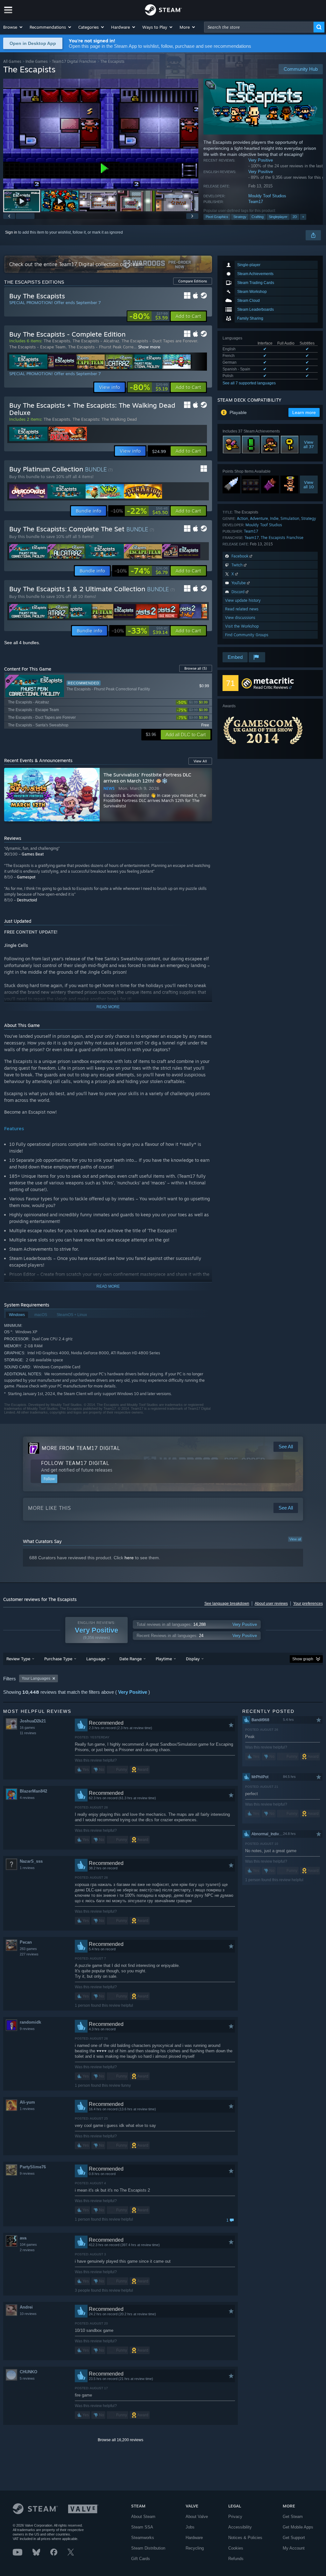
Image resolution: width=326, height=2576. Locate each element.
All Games (12, 61)
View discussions (240, 618)
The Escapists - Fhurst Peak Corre (101, 347)
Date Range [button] (131, 1659)
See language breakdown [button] (227, 1604)
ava (23, 2238)
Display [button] (193, 1659)
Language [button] (96, 1659)
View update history (243, 600)
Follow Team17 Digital (75, 1463)
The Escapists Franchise (282, 538)
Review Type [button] (18, 1659)
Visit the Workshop (242, 626)
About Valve (197, 2517)
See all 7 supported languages (249, 383)
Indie (274, 518)
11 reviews (28, 1733)
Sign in (11, 232)
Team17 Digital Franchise (74, 61)
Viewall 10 (309, 484)
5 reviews (27, 2378)
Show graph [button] (303, 1659)
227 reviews (29, 1954)
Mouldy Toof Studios (267, 196)
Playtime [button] (164, 1659)
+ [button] (303, 217)
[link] (149, 316)
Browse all (196, 668)
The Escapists (57, 341)
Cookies (236, 2548)
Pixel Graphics (217, 217)
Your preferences (308, 1604)
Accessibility (240, 2527)
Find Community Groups (247, 635)
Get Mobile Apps (298, 2527)
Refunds (236, 2559)
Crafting (258, 217)
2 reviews (27, 2250)
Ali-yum (27, 2102)
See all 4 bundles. (22, 643)
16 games (27, 1728)
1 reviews (27, 1868)
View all (295, 1539)
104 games (28, 2245)
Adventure (259, 518)
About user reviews (271, 1604)
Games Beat (33, 854)
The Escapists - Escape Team (37, 347)
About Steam (143, 2517)
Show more (149, 347)
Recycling (195, 2548)
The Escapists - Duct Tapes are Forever (159, 341)
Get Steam (293, 2517)
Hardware (194, 2538)
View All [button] (200, 761)
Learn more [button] (304, 412)
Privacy (235, 2517)
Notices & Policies (245, 2538)
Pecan (26, 1942)
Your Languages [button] (36, 1678)
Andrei (26, 2307)
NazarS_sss (31, 1861)
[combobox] (259, 27)
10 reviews (28, 2314)
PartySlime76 (33, 2167)
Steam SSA (142, 2527)
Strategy (240, 217)
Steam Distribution (148, 2548)
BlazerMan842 (33, 1791)
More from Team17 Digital (81, 1448)
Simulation (290, 518)
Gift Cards (141, 2559)
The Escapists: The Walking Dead (105, 419)
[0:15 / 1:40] (101, 134)
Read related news (242, 609)
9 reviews (27, 2029)
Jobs (190, 2527)
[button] (13, 27)
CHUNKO (28, 2372)
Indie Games (37, 61)
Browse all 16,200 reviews (120, 2440)
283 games (28, 1949)
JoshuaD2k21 (33, 1721)
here (129, 1558)
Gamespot (26, 877)
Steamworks (143, 2538)
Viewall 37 (309, 445)
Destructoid (27, 900)
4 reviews (27, 1798)
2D (295, 217)
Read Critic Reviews (271, 687)
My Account (294, 2548)
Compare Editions (193, 281)
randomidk (30, 2022)
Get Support (294, 2538)
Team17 (256, 202)
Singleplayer (278, 217)
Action (242, 518)
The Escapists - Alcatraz (96, 341)
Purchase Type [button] (58, 1659)
